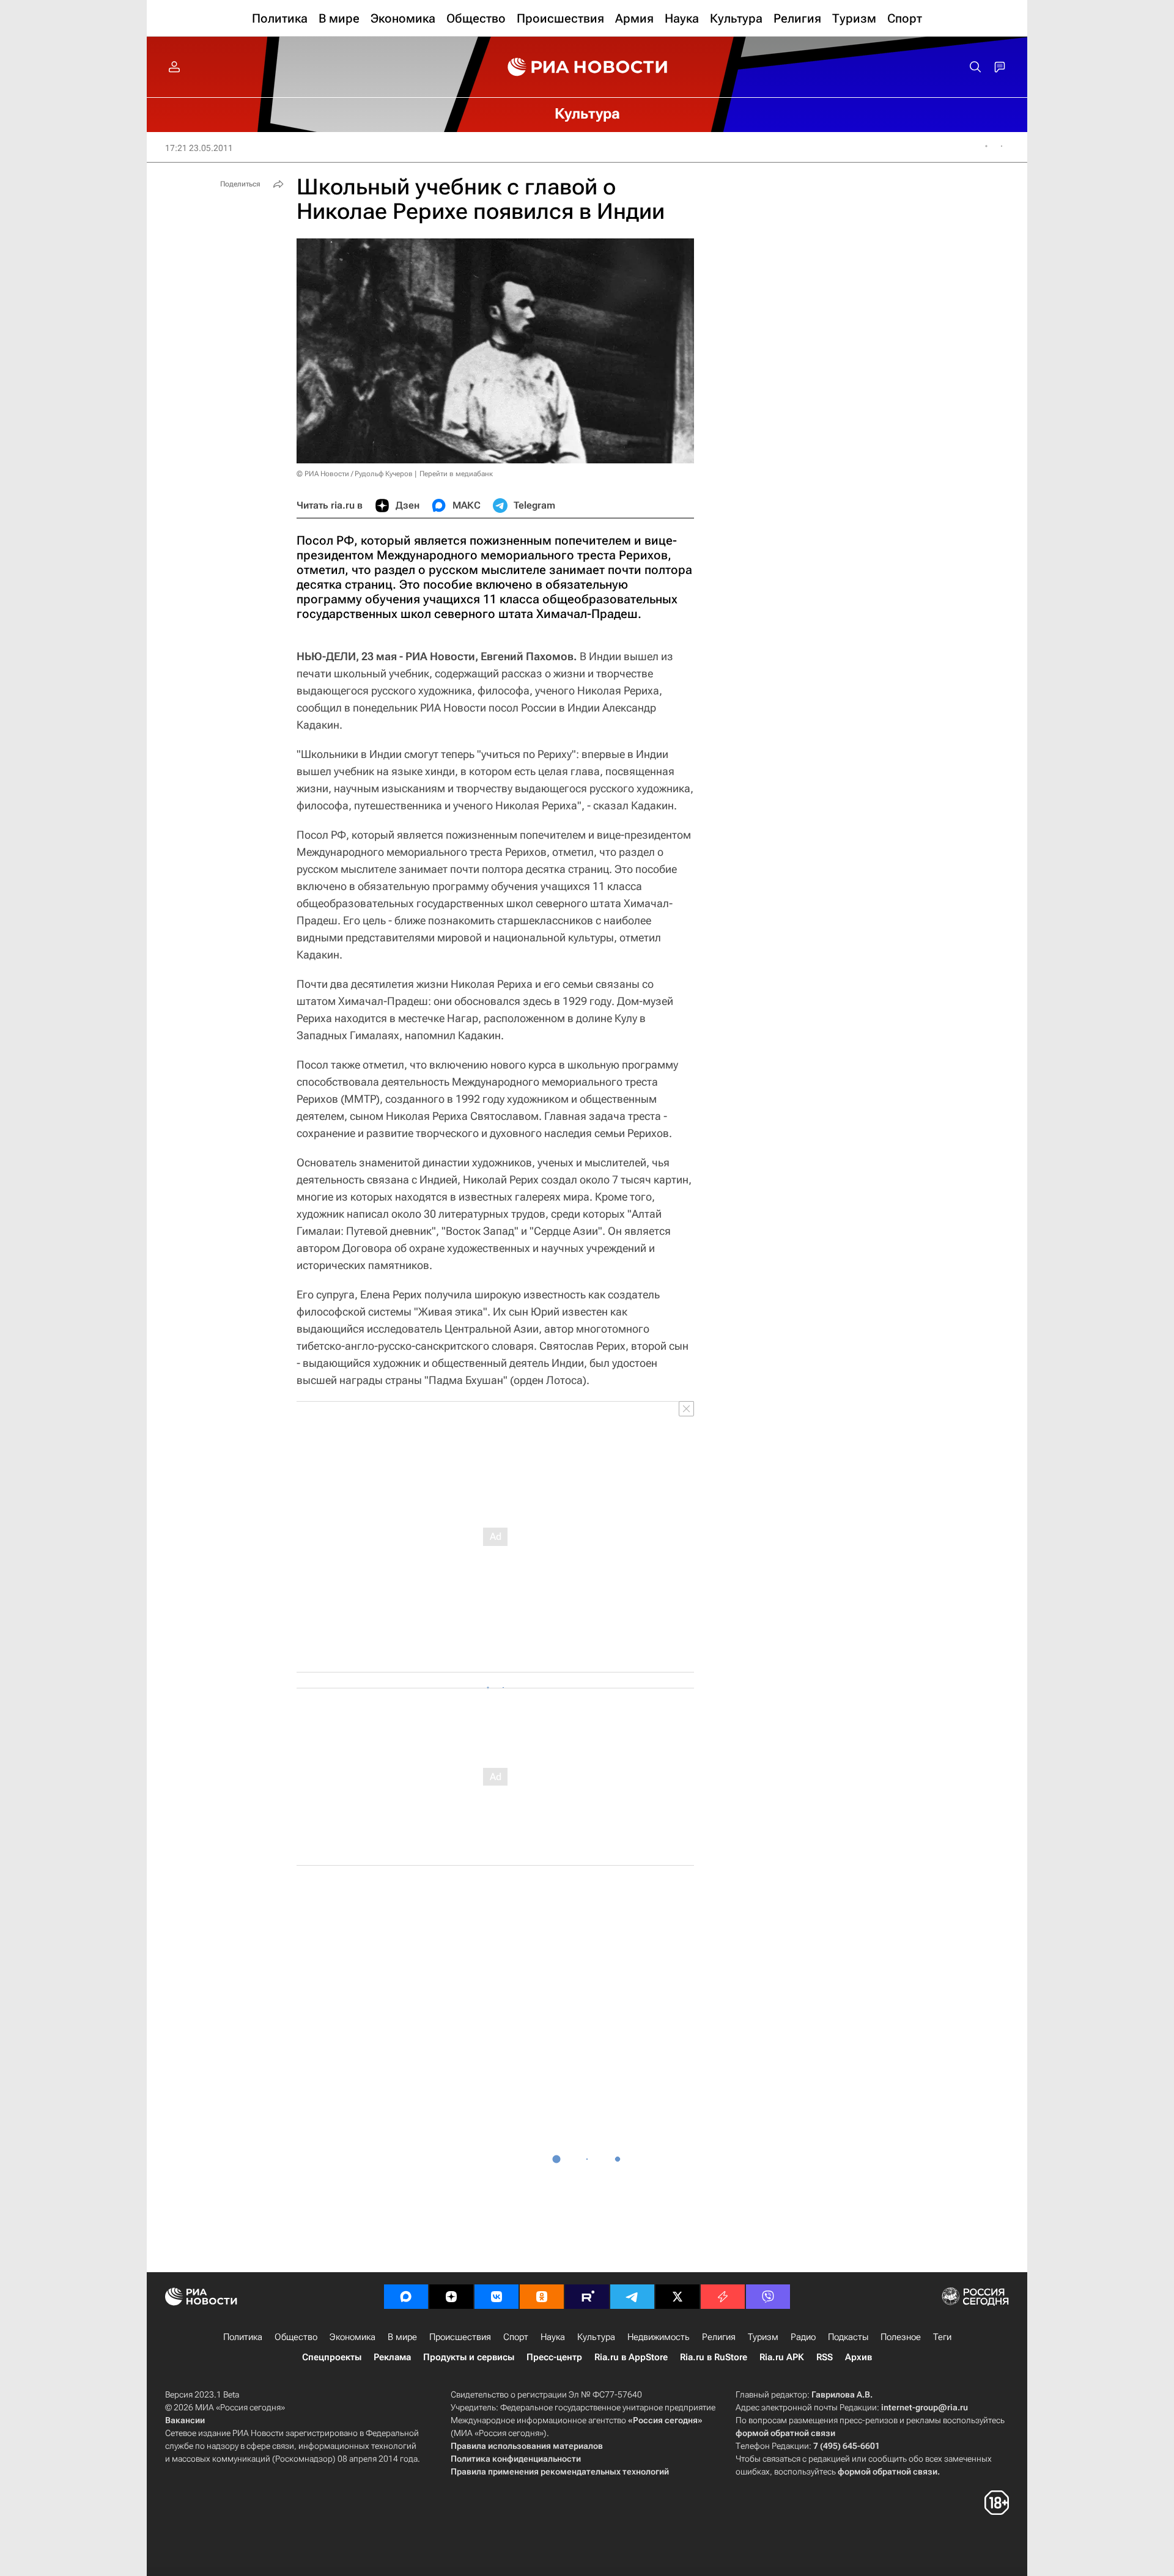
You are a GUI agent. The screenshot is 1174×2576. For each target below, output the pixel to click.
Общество (296, 2337)
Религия (719, 2337)
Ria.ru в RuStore (714, 2357)
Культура (596, 2337)
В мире (402, 2337)
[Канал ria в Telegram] (632, 2297)
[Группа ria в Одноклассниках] (542, 2297)
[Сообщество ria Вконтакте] (497, 2297)
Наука (553, 2337)
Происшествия (460, 2337)
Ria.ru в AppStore (631, 2357)
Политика (243, 2337)
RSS (825, 2357)
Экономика (353, 2337)
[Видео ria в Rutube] (587, 2297)
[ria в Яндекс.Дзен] (451, 2297)
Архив (858, 2357)
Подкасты (848, 2337)
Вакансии (185, 2420)
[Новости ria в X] (677, 2297)
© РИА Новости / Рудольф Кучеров (355, 474)
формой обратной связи (785, 2433)
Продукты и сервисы (469, 2357)
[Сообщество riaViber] (768, 2297)
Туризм (763, 2337)
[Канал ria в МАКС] (406, 2297)
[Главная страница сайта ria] (587, 67)
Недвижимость (659, 2337)
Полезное (901, 2337)
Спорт (516, 2337)
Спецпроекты (332, 2357)
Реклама (392, 2357)
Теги (942, 2337)
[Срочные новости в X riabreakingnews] (723, 2297)
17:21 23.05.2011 (199, 148)
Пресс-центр (554, 2357)
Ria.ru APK (782, 2357)
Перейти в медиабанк (456, 474)
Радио (803, 2337)
